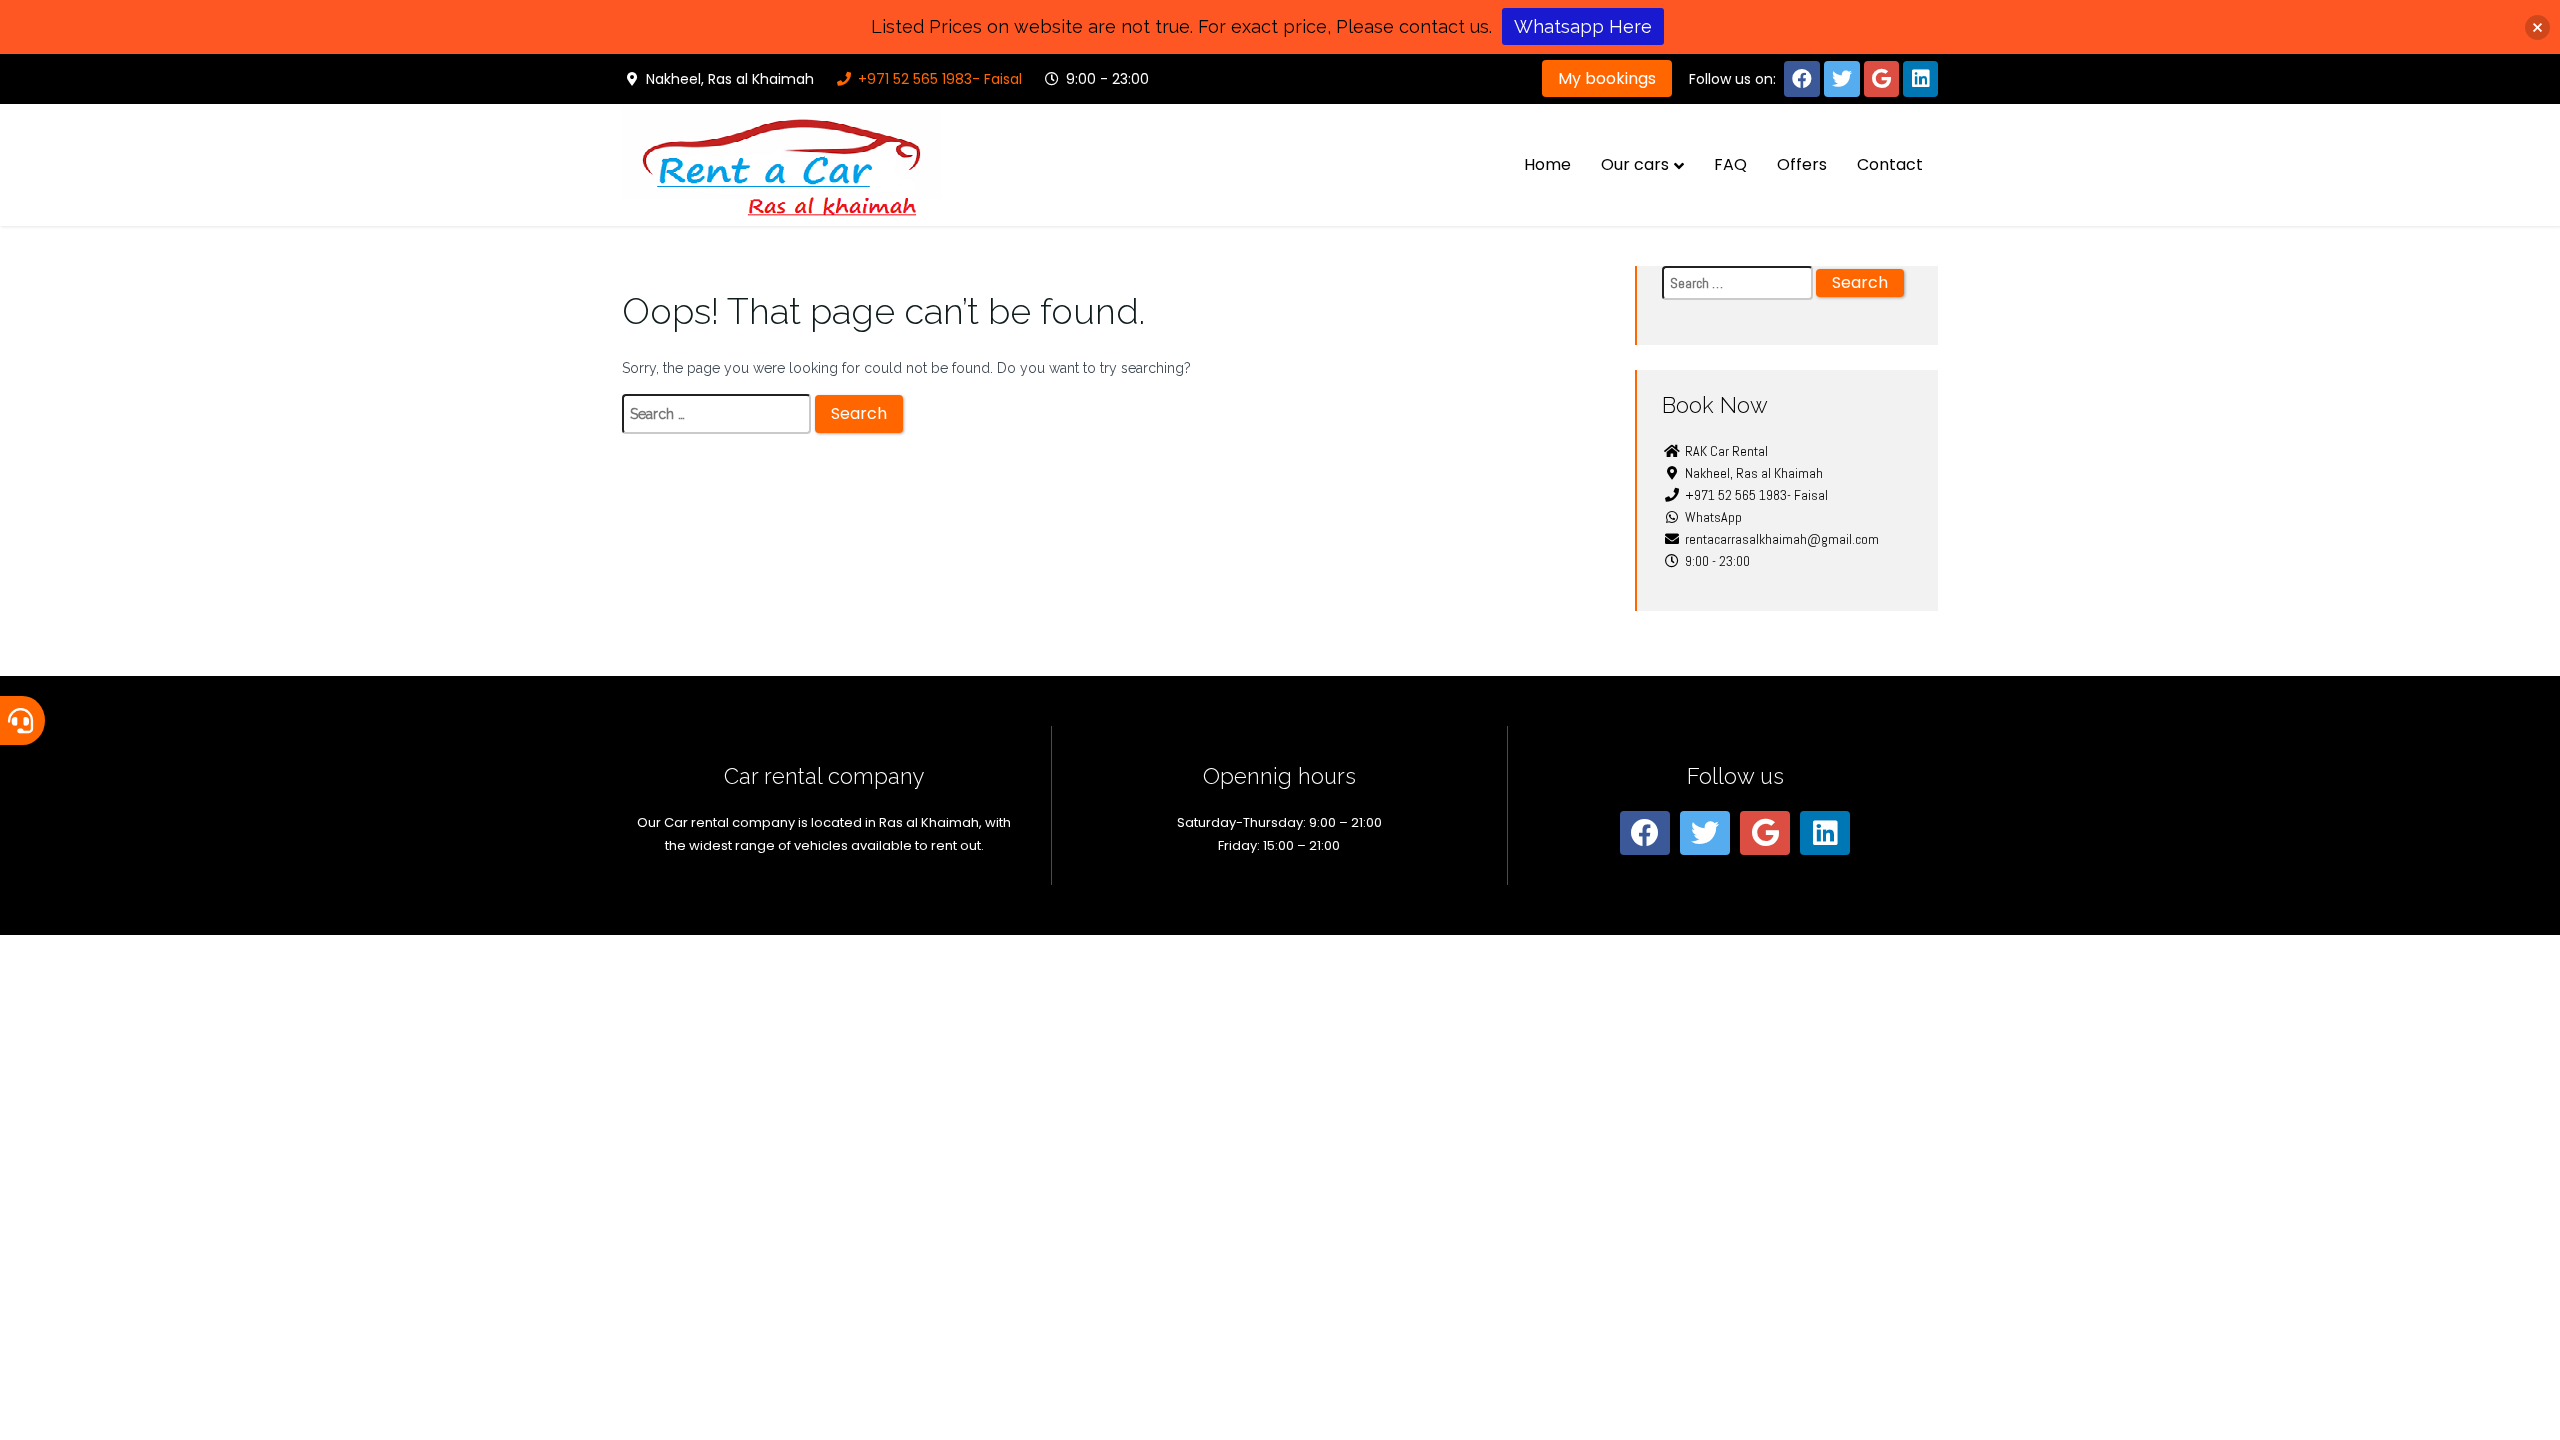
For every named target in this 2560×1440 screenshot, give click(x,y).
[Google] (1881, 79)
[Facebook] (1802, 79)
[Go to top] (2528, 1408)
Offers (1802, 164)
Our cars (1635, 164)
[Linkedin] (1920, 79)
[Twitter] (1842, 79)
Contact (1890, 164)
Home (1547, 164)
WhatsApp (1712, 517)
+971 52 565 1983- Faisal (938, 79)
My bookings (1607, 78)
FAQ (1730, 164)
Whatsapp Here (1583, 26)
